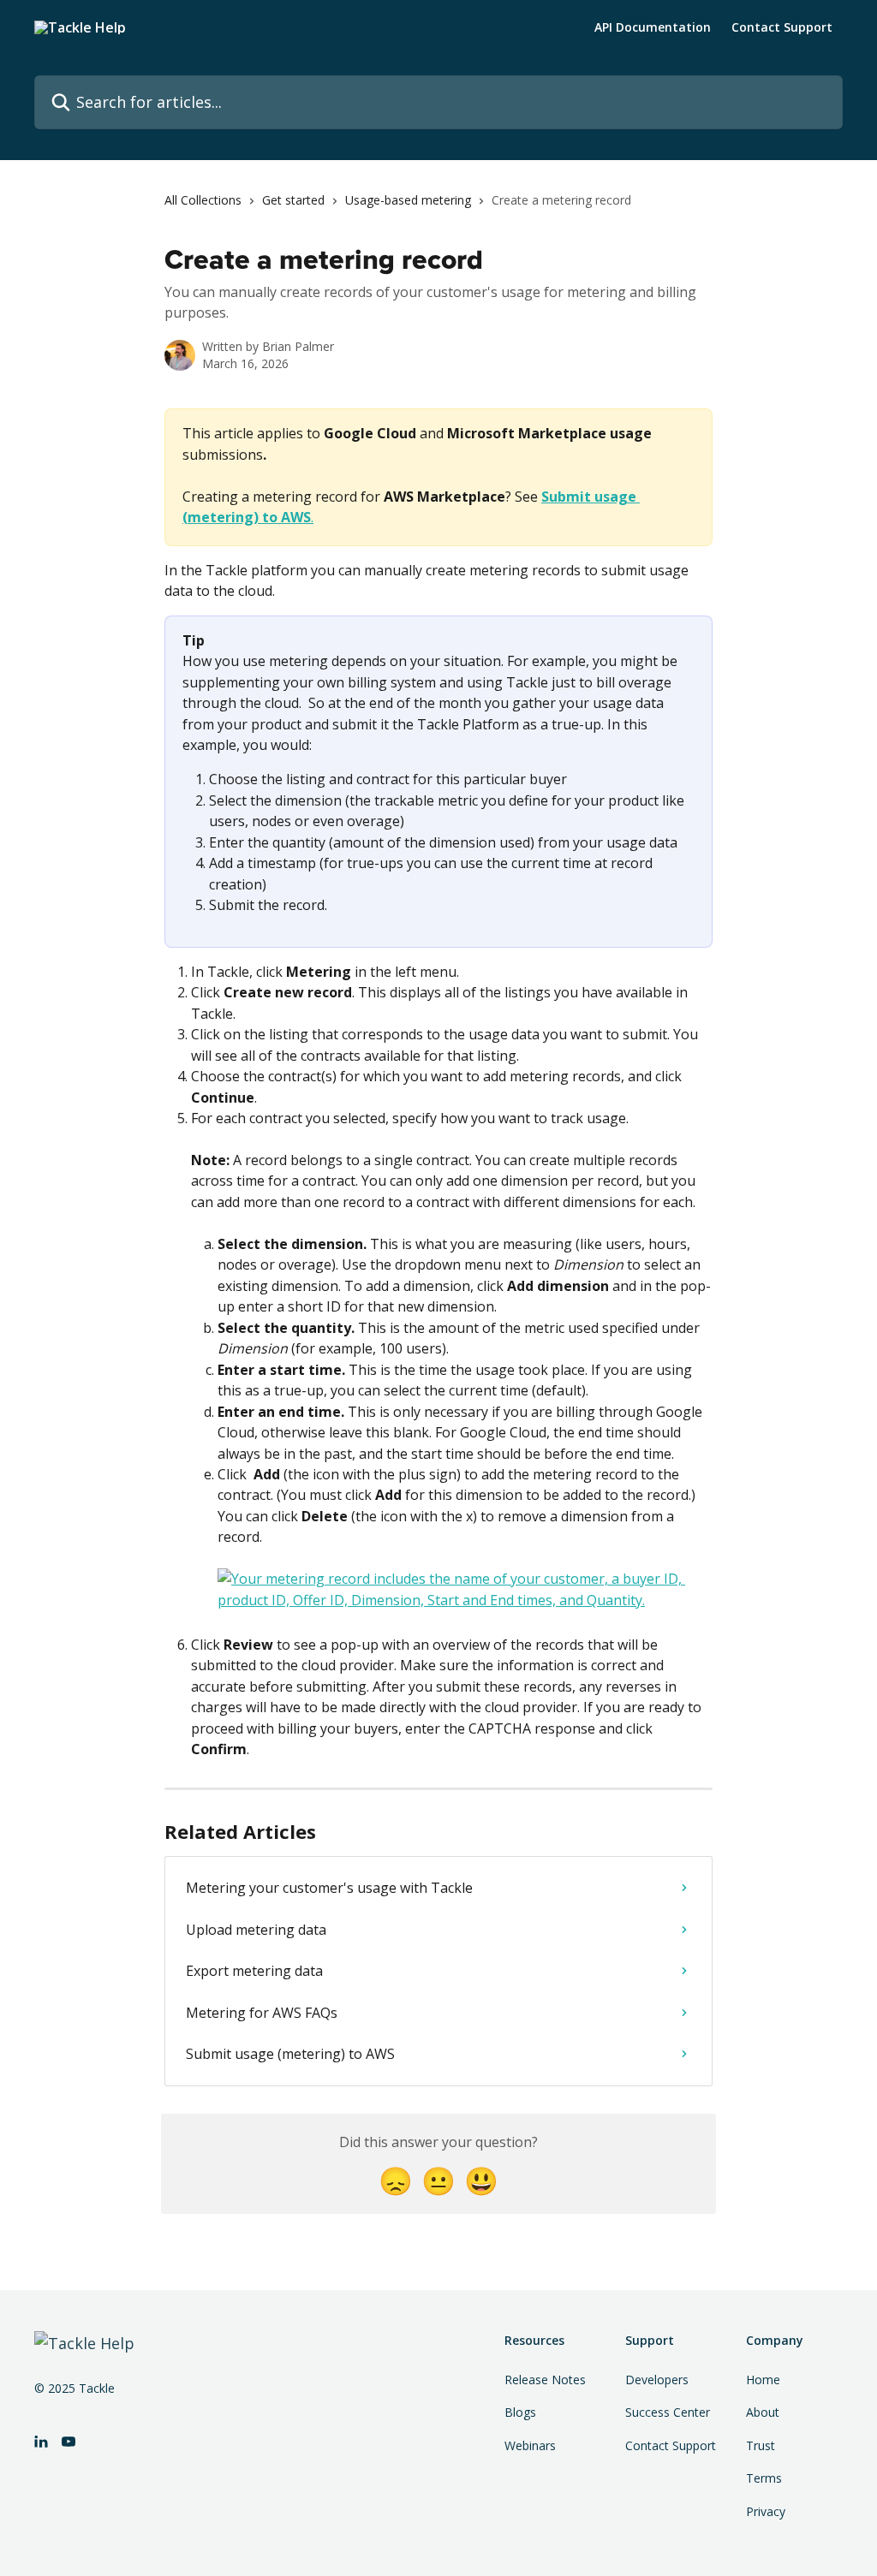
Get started (293, 200)
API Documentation (653, 27)
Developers (657, 2380)
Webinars (530, 2445)
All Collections (203, 200)
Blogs (520, 2412)
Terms (764, 2478)
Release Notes (545, 2380)
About (763, 2412)
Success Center (668, 2412)
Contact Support (782, 27)
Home (763, 2380)
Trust (761, 2445)
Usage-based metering (408, 200)
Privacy (766, 2511)
